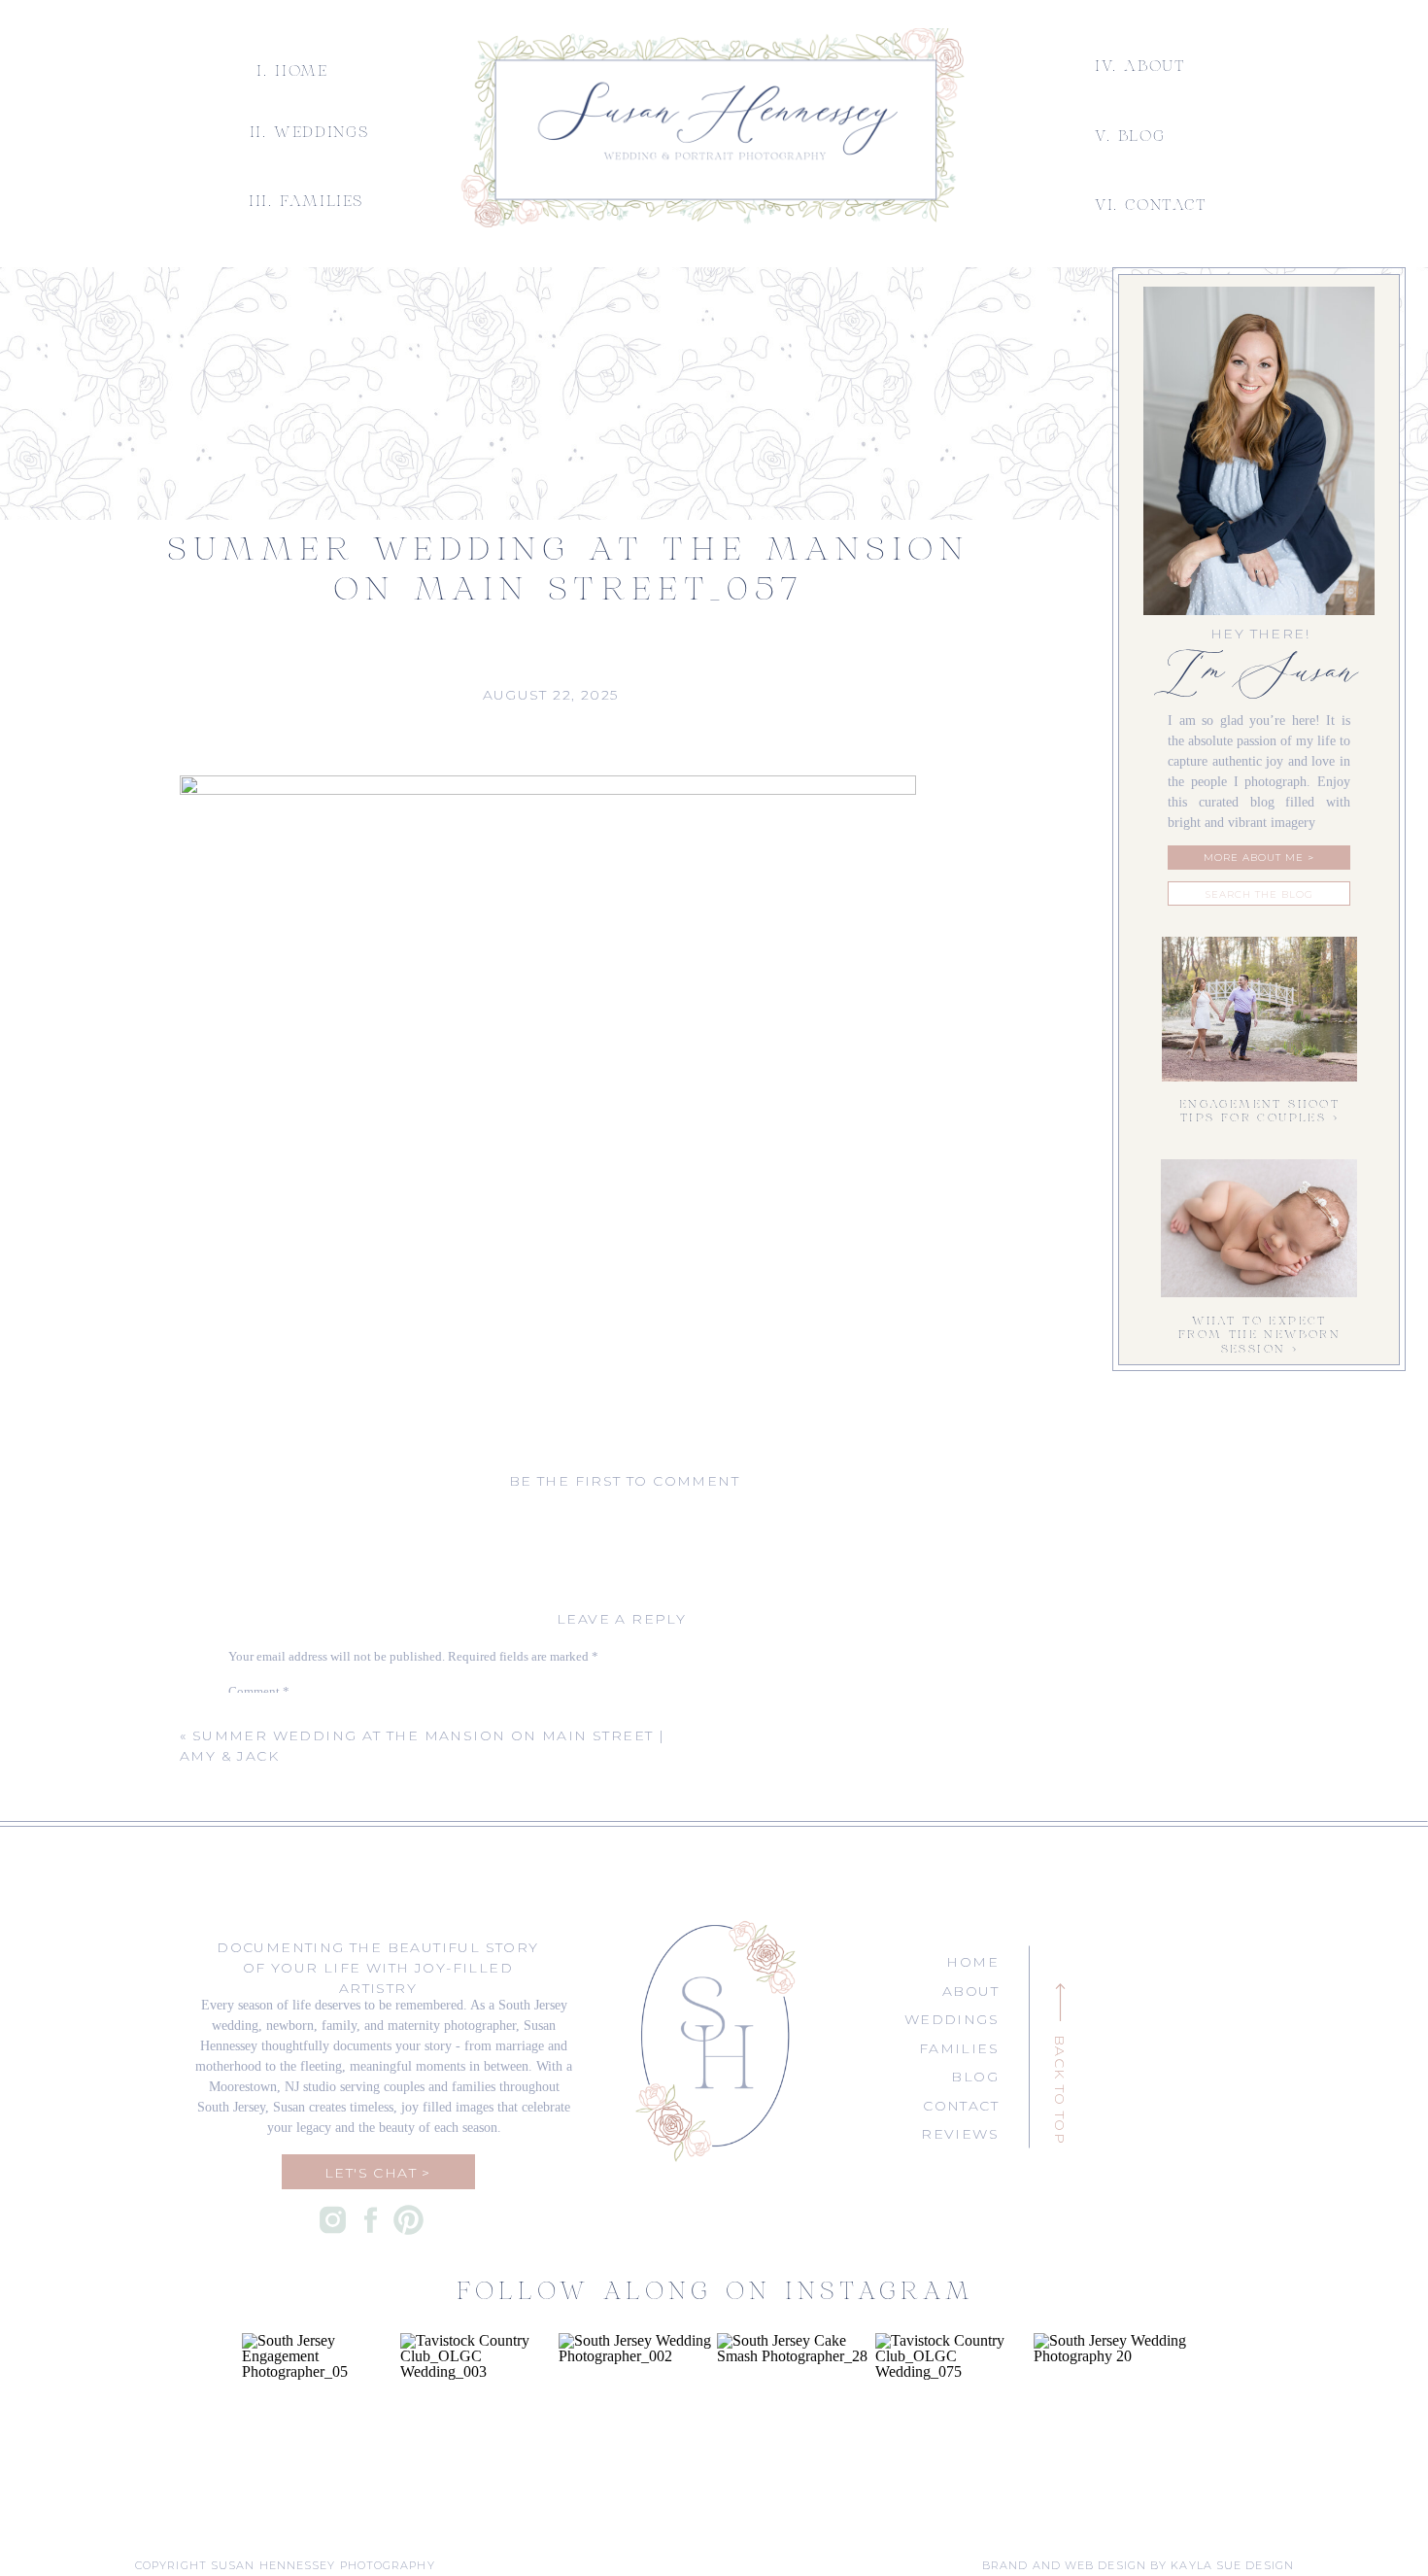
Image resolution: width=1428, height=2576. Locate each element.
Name (248, 1885)
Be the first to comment (624, 1481)
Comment (259, 1691)
